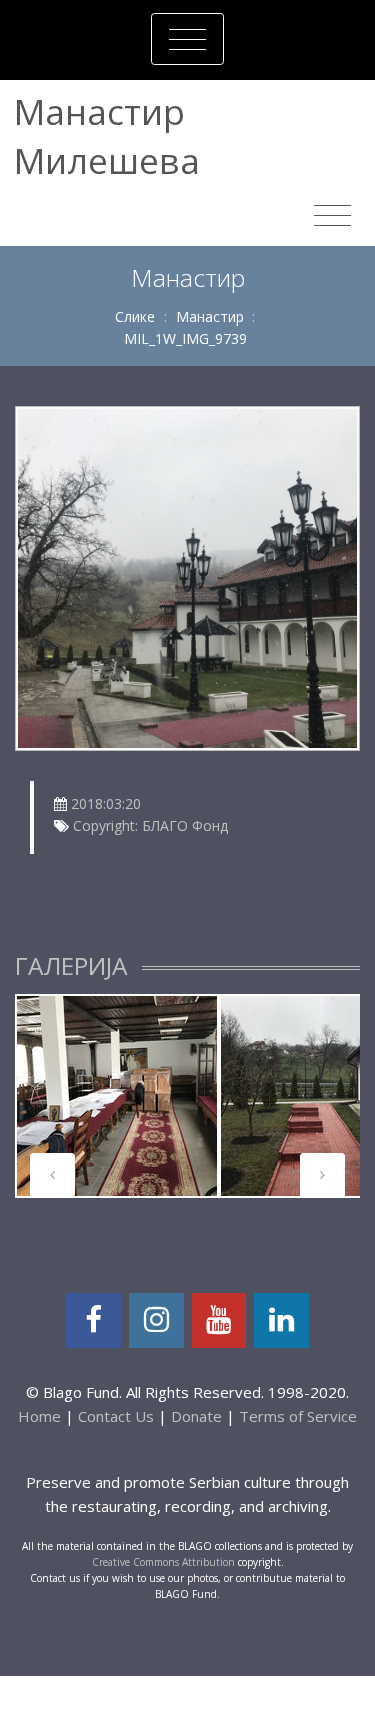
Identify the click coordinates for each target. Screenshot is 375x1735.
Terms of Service (298, 1416)
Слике (135, 316)
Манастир (210, 316)
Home (39, 1416)
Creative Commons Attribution (163, 1562)
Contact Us (116, 1416)
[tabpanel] (117, 1096)
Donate (196, 1416)
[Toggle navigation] (187, 39)
